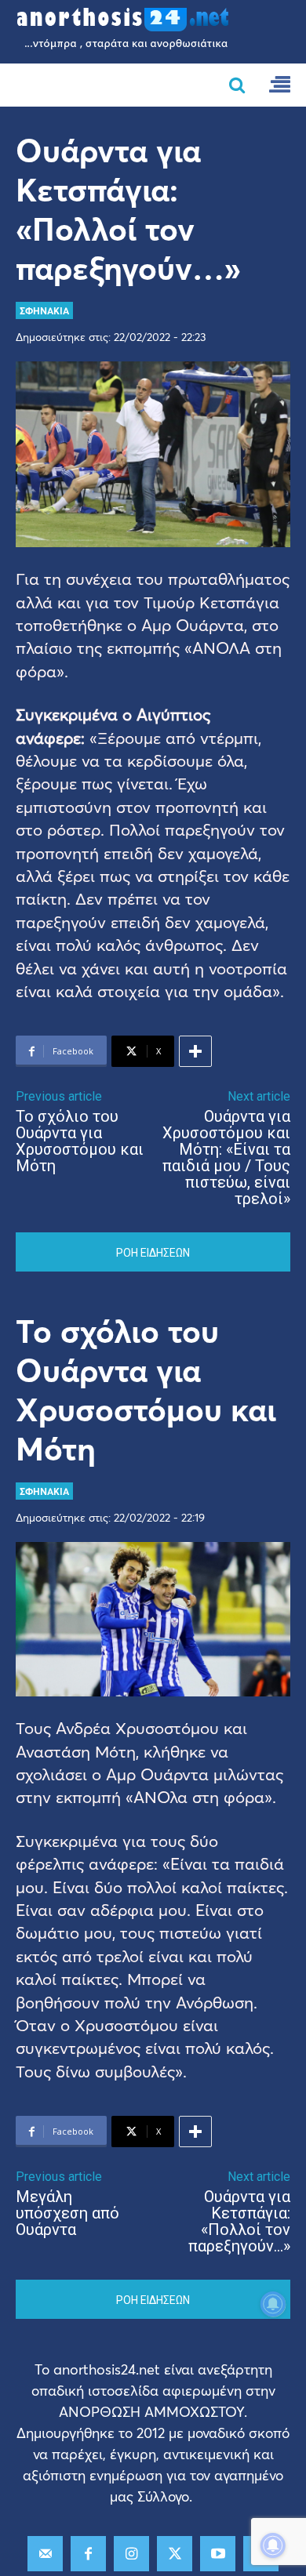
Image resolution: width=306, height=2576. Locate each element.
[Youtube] (218, 2554)
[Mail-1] (45, 2554)
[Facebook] (88, 2554)
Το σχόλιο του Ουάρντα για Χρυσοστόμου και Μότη (80, 1141)
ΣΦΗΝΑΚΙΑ (44, 310)
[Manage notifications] (273, 2545)
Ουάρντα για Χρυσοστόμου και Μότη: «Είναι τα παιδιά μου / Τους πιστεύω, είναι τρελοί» (226, 1157)
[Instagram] (131, 2554)
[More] (195, 1051)
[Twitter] (175, 2554)
